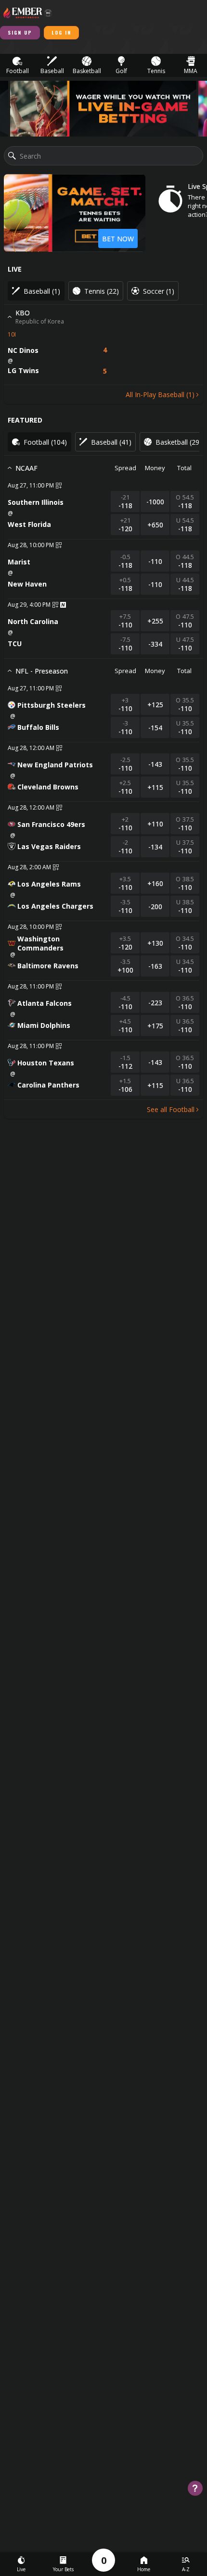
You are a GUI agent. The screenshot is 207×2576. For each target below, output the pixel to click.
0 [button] (104, 2560)
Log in (61, 32)
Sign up (20, 32)
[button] (17, 66)
